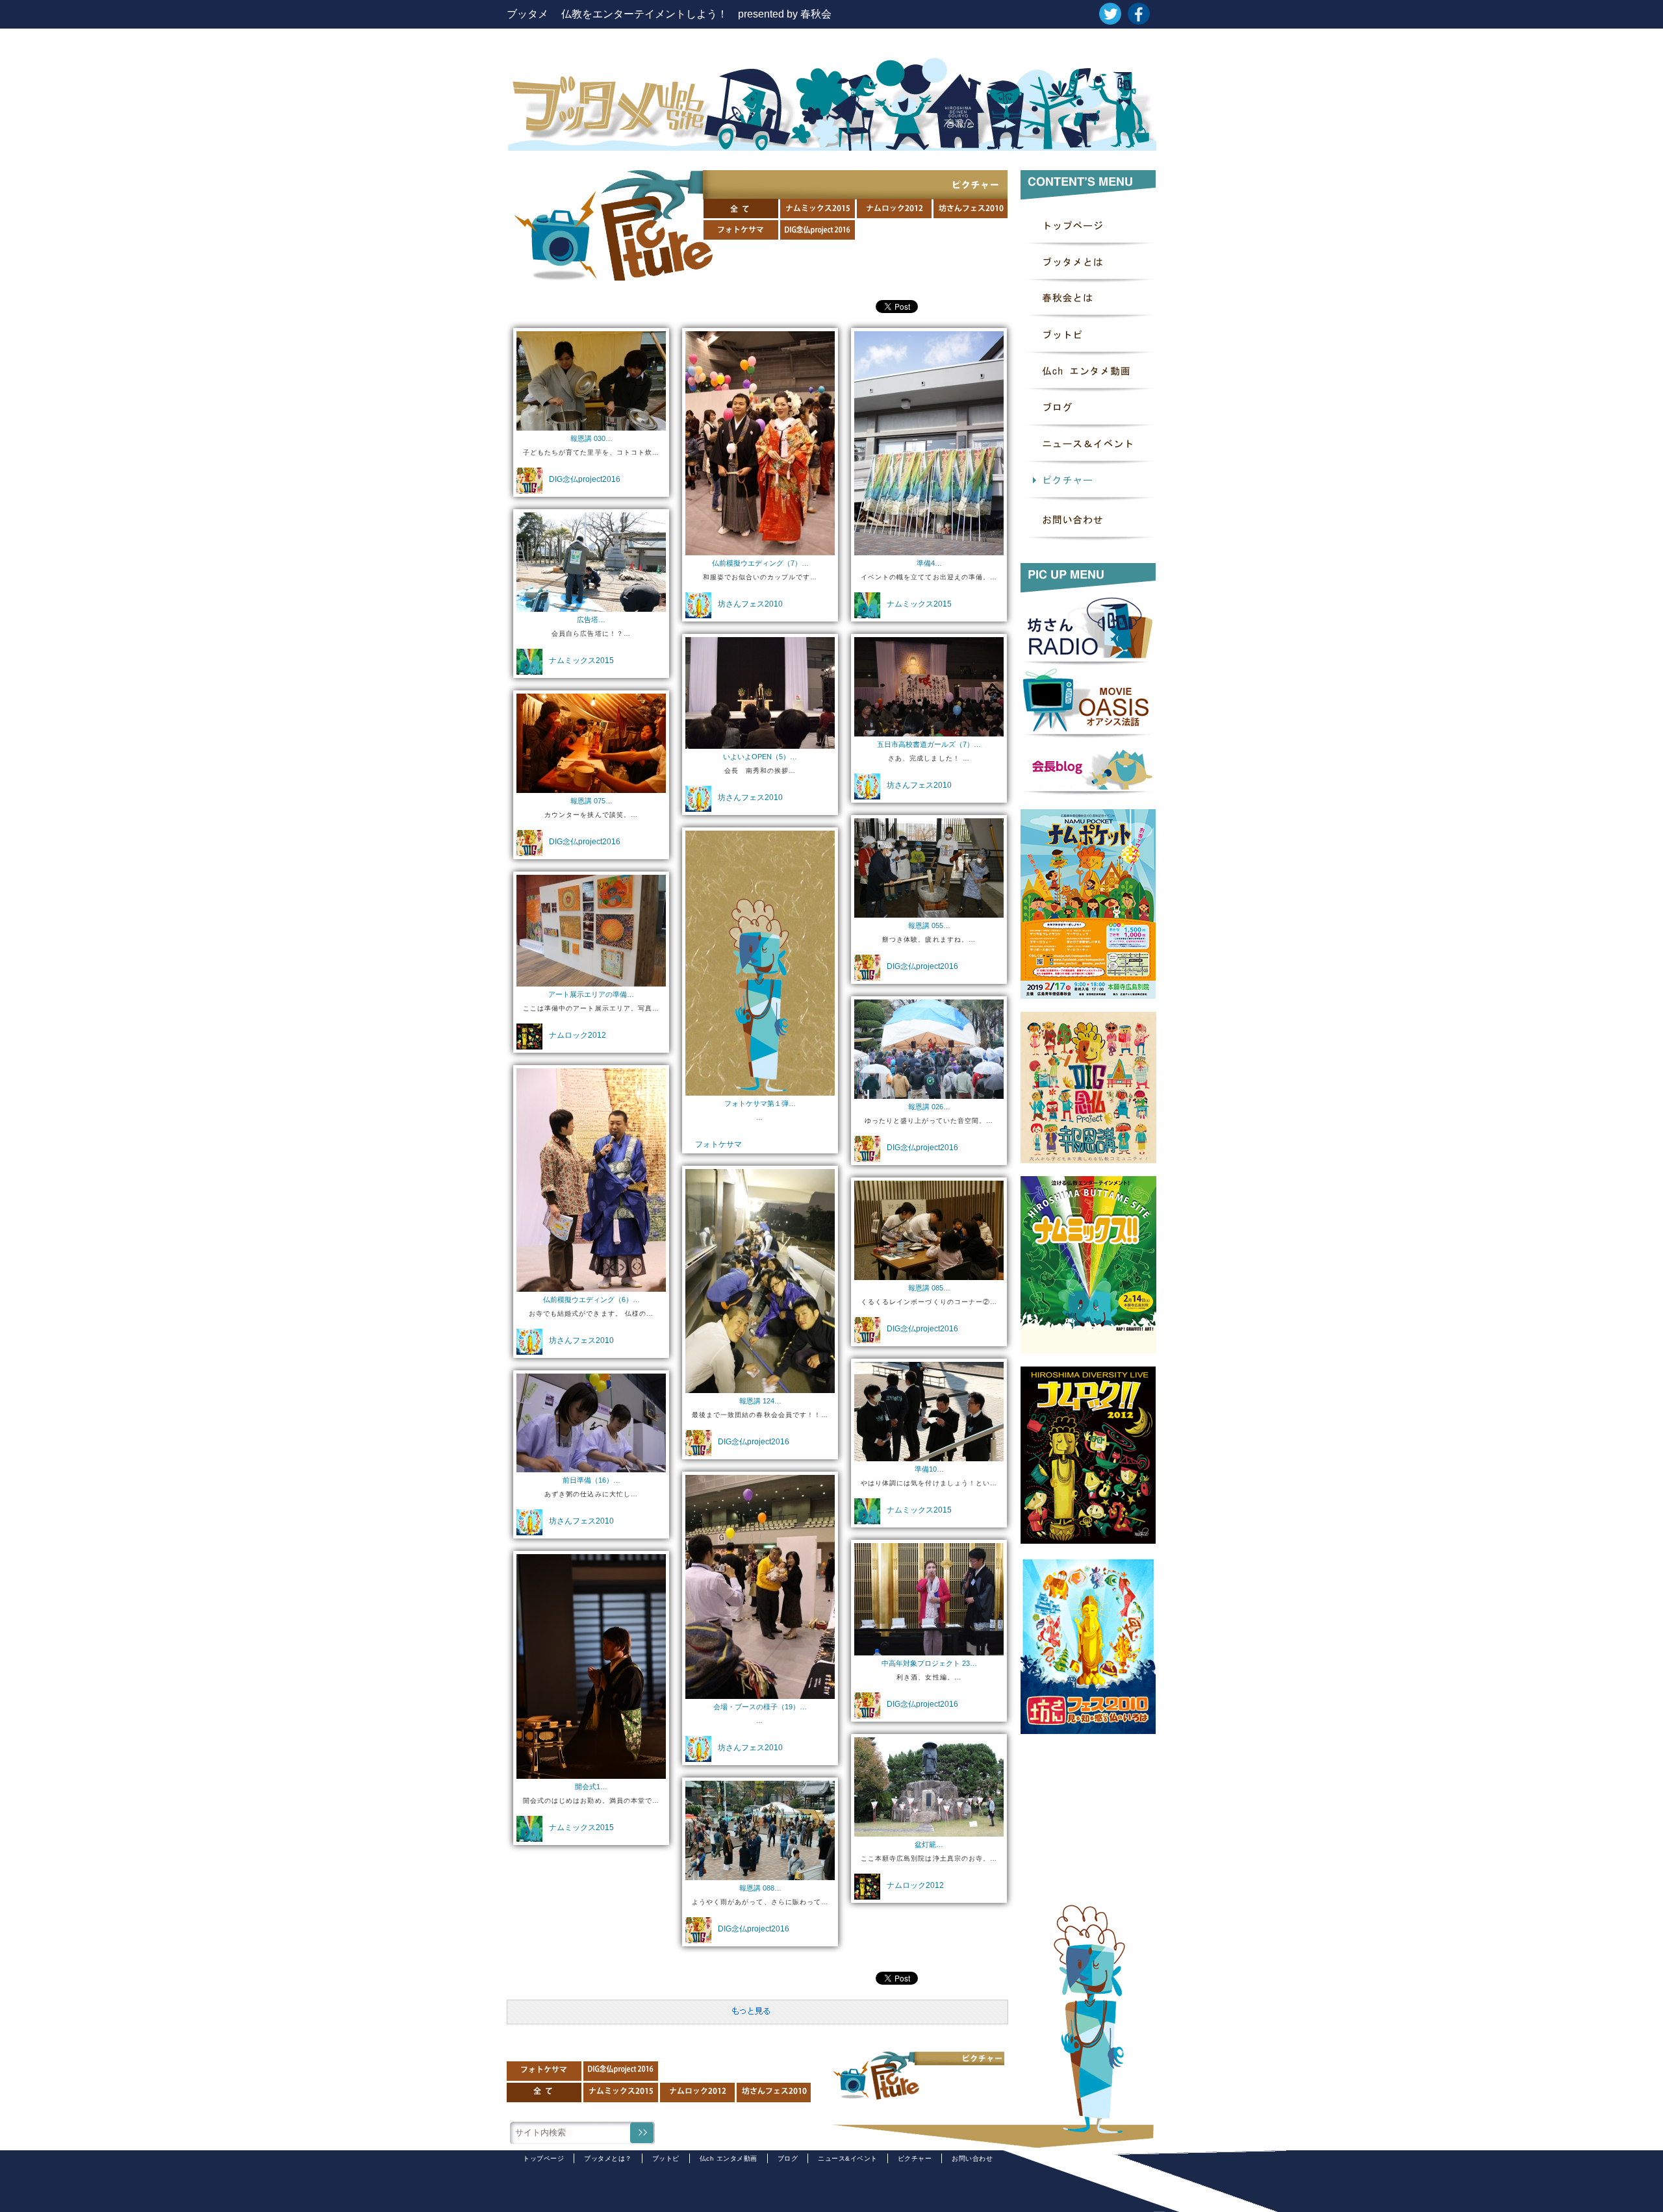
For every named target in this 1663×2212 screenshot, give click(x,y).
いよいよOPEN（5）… (760, 757)
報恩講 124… (760, 1401)
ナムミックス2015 (919, 604)
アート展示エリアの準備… (591, 994)
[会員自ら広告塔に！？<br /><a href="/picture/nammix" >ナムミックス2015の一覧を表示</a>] (591, 604)
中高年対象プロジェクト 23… (929, 1663)
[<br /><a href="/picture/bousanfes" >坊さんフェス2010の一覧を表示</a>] (760, 1691)
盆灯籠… (929, 1844)
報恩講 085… (929, 1288)
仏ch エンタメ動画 (729, 2158)
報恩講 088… (760, 1888)
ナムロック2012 (578, 1035)
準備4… (929, 563)
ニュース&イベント (848, 2158)
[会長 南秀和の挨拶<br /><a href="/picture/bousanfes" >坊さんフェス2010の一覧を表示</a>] (760, 741)
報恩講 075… (591, 801)
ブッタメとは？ (608, 2158)
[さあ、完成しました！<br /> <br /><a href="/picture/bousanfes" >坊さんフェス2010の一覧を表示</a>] (929, 728)
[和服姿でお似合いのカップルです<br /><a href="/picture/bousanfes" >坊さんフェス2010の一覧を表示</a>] (760, 547)
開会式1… (591, 1787)
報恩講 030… (591, 438)
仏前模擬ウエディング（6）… (591, 1300)
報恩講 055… (929, 925)
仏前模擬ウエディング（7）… (760, 563)
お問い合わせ (972, 2158)
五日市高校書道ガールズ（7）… (929, 744)
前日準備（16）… (591, 1480)
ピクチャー (915, 2158)
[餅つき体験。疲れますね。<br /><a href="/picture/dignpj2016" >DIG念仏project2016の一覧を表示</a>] (929, 910)
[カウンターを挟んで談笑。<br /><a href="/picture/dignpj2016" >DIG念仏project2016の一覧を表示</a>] (591, 785)
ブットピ (666, 2158)
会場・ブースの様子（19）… (760, 1707)
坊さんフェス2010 (750, 604)
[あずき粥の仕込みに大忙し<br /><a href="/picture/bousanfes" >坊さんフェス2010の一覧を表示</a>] (591, 1464)
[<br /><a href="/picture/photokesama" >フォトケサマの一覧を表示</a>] (760, 1087)
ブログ (788, 2158)
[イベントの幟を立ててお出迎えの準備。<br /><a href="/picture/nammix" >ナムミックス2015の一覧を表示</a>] (929, 547)
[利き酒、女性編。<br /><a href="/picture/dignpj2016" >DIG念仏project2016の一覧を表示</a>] (929, 1647)
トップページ (543, 2158)
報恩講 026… (929, 1107)
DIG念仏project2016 (585, 479)
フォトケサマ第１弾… (760, 1103)
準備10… (929, 1469)
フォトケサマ (718, 1144)
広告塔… (591, 620)
